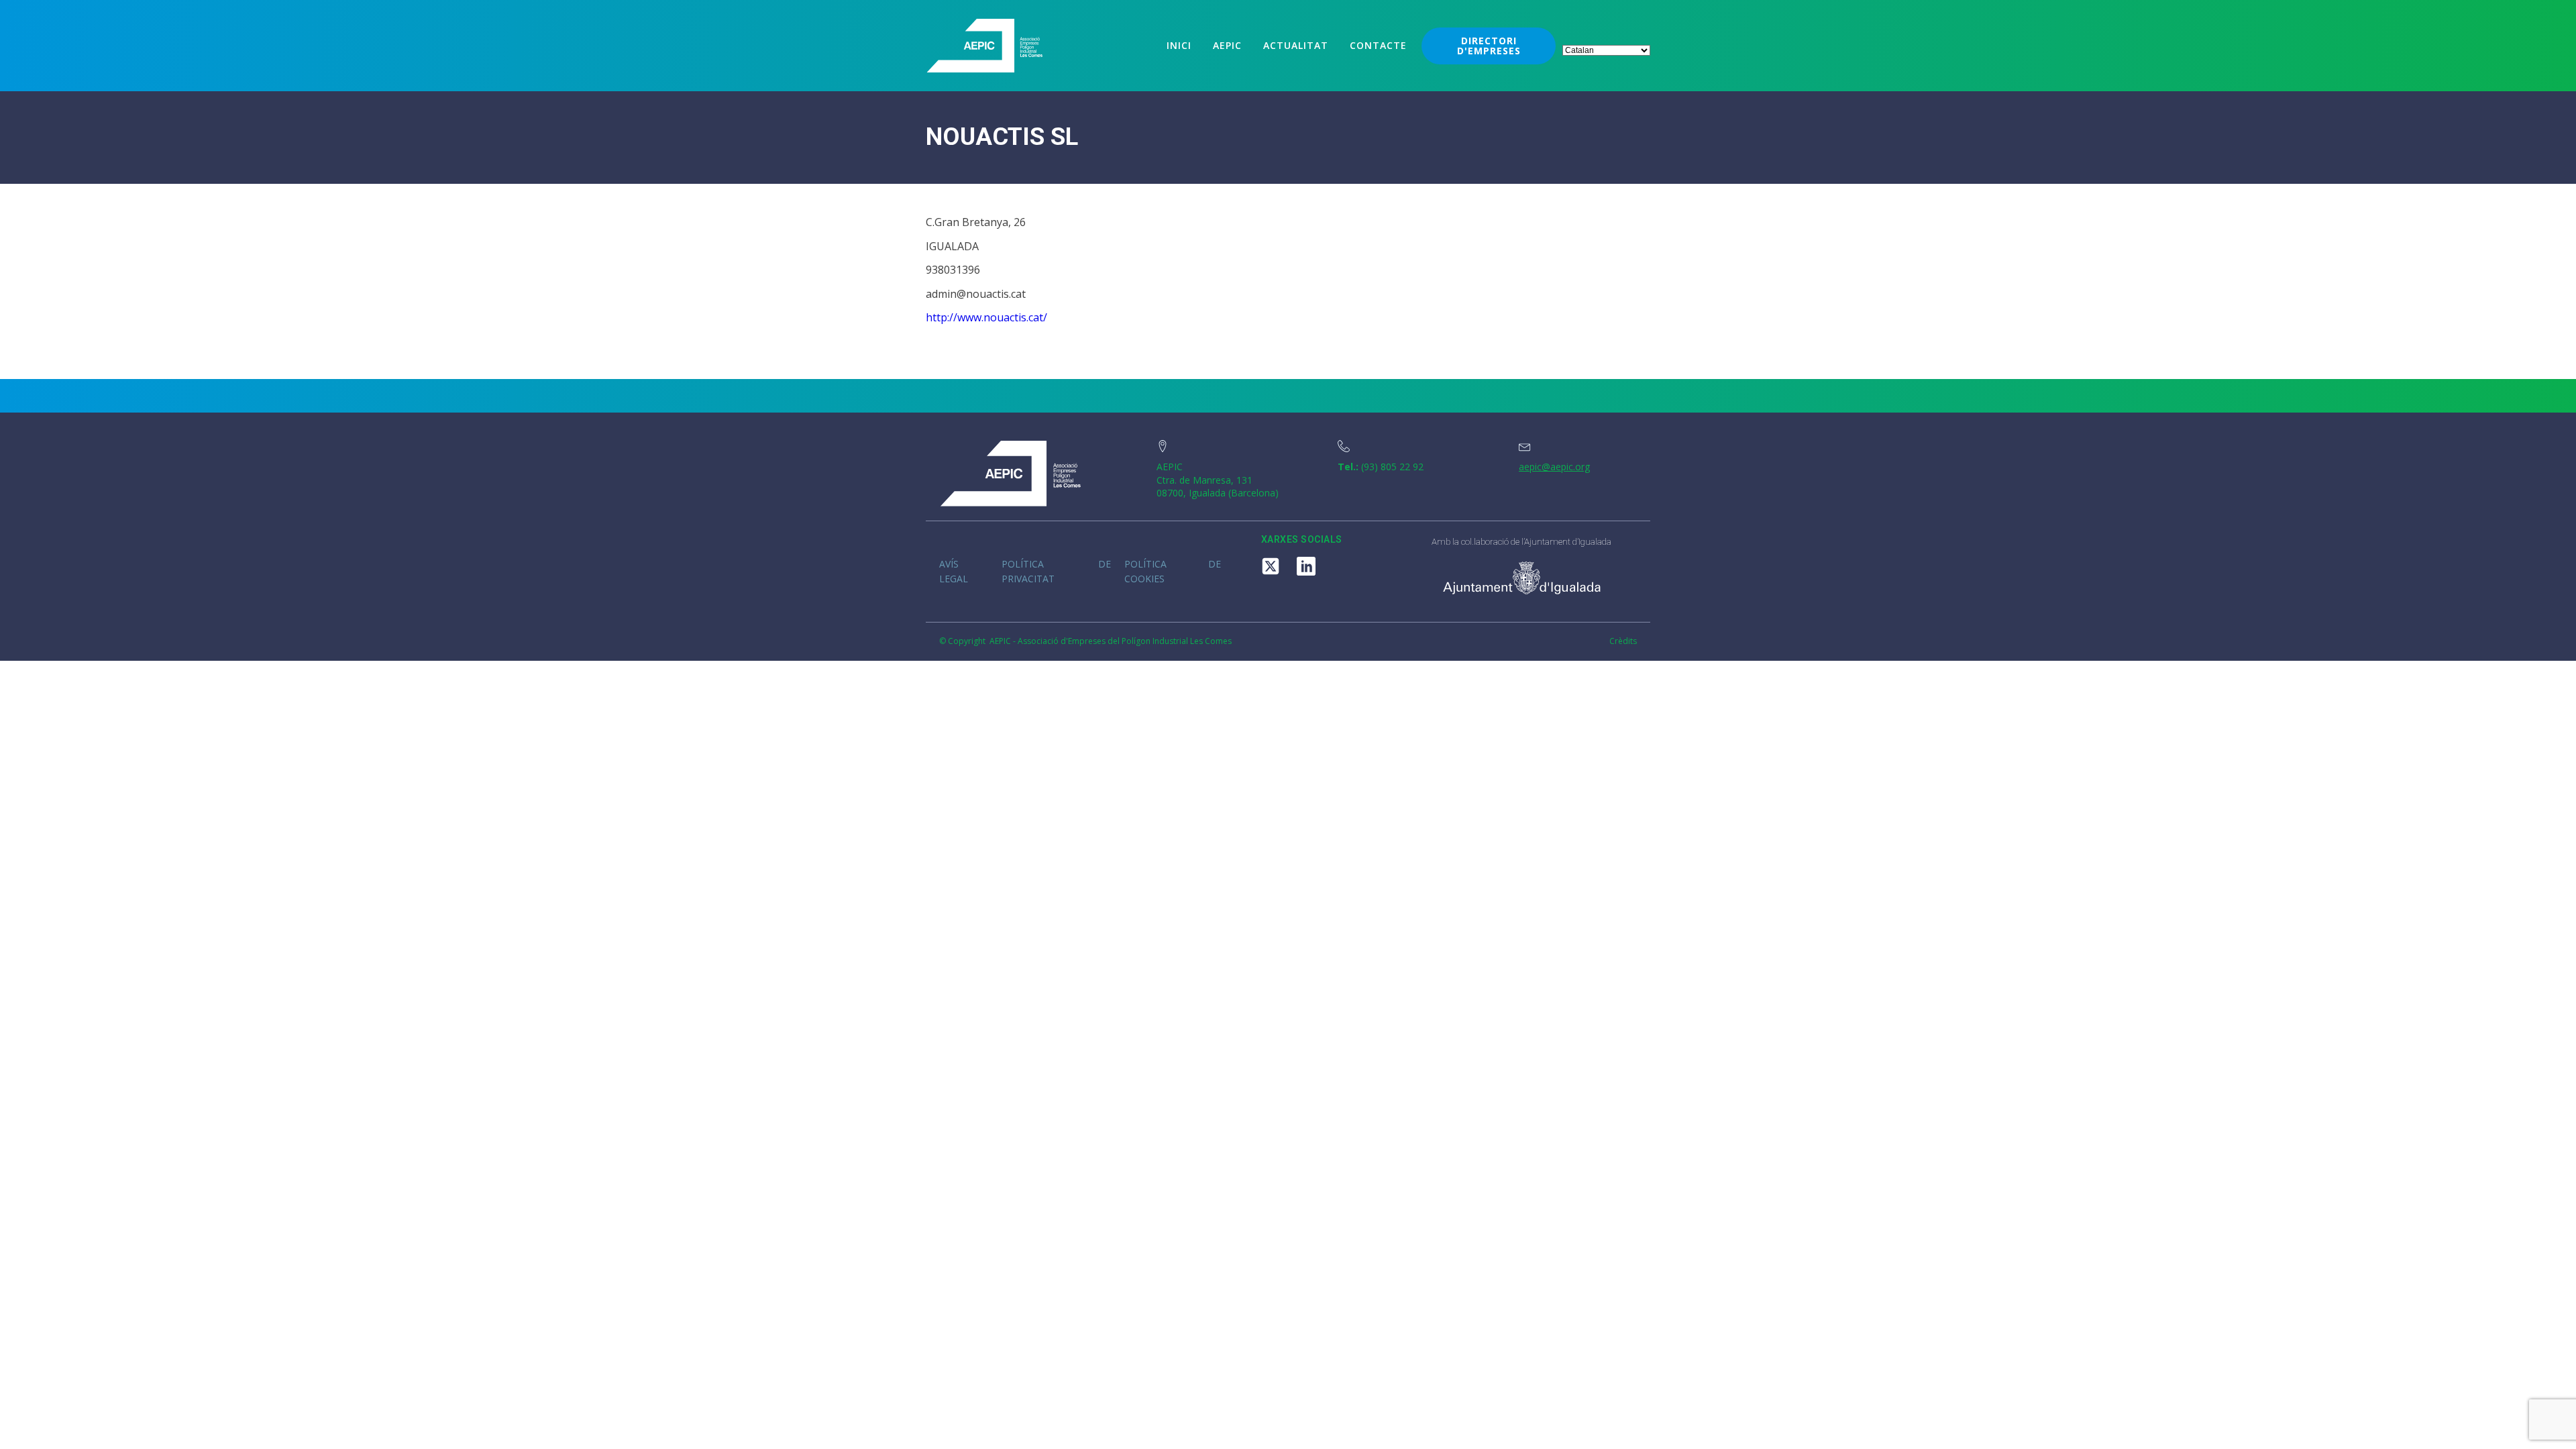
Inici (1179, 45)
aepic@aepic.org (1554, 467)
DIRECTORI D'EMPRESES (1489, 46)
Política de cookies (1173, 571)
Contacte (1378, 45)
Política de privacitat (1056, 571)
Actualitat (1296, 45)
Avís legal (954, 571)
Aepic (1227, 45)
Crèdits (1623, 641)
